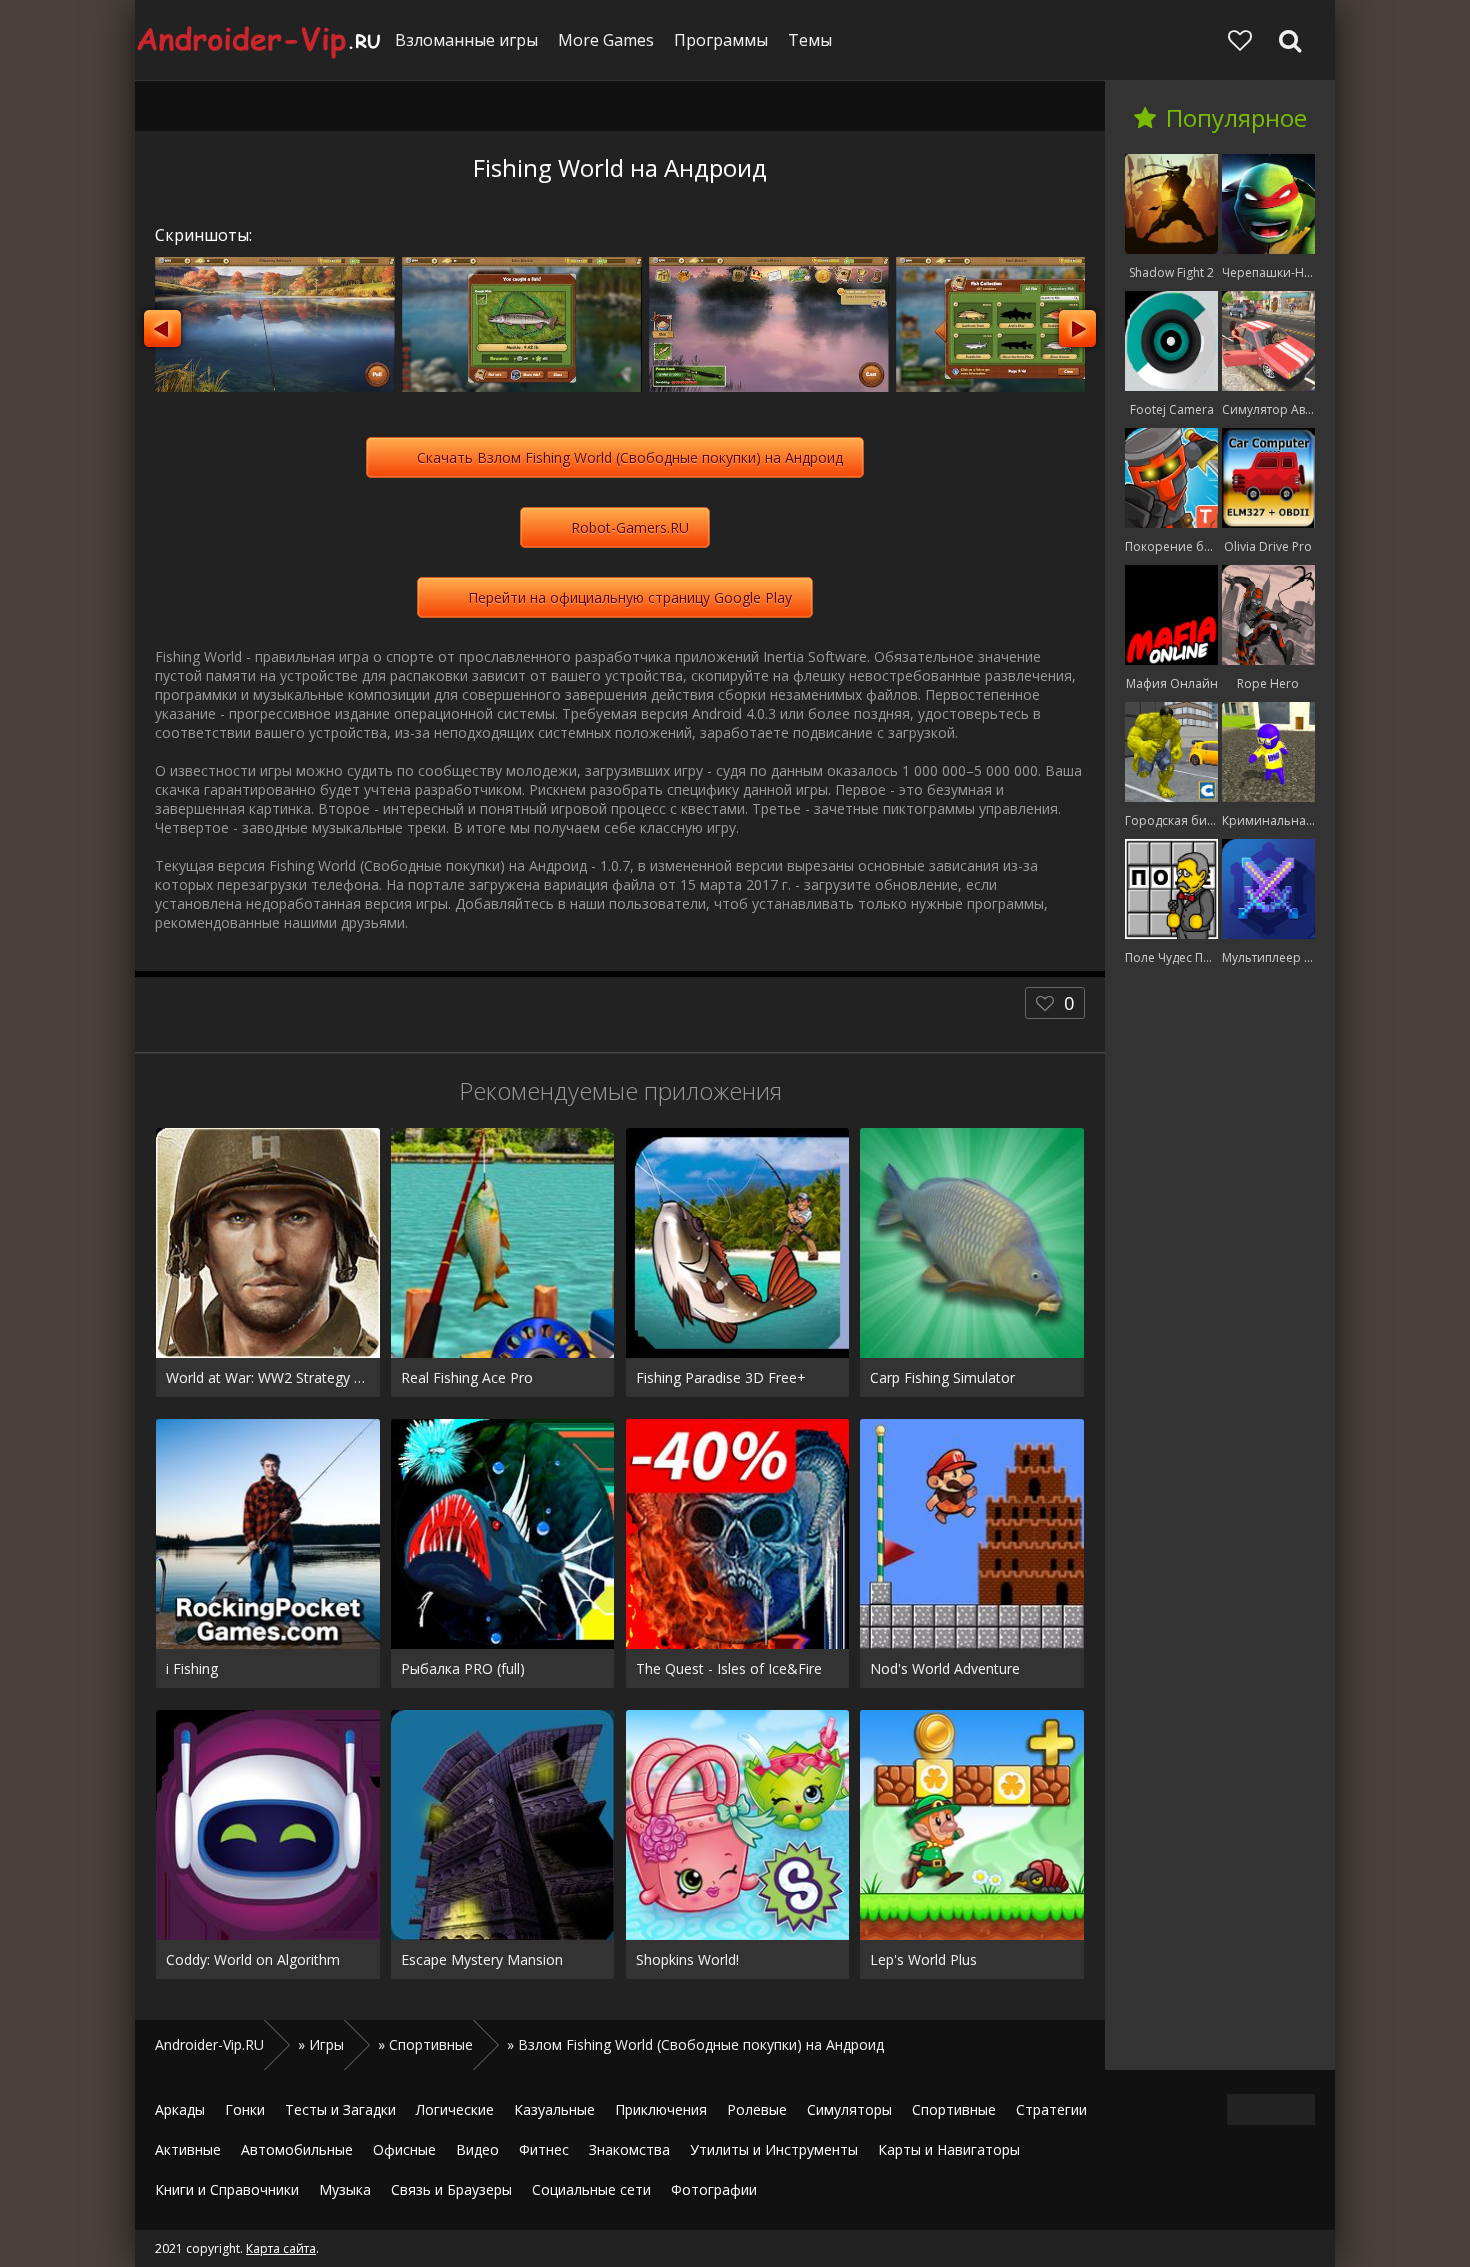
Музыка (345, 2189)
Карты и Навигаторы (949, 2149)
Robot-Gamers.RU (630, 527)
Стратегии (1051, 2109)
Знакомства (629, 2149)
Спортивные (954, 2109)
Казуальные (554, 2109)
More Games (606, 40)
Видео (477, 2149)
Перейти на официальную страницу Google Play (630, 597)
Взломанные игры (466, 40)
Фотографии (714, 2189)
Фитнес (544, 2149)
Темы (810, 40)
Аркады (180, 2109)
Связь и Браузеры (451, 2189)
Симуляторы (849, 2109)
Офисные (404, 2149)
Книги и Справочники (227, 2189)
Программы (721, 40)
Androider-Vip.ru (260, 40)
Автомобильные (297, 2149)
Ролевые (757, 2109)
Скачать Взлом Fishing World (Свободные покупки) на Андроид (630, 457)
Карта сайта (281, 2248)
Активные (188, 2149)
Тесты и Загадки (340, 2109)
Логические (455, 2109)
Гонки (245, 2109)
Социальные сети (591, 2189)
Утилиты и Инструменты (774, 2149)
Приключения (661, 2109)
